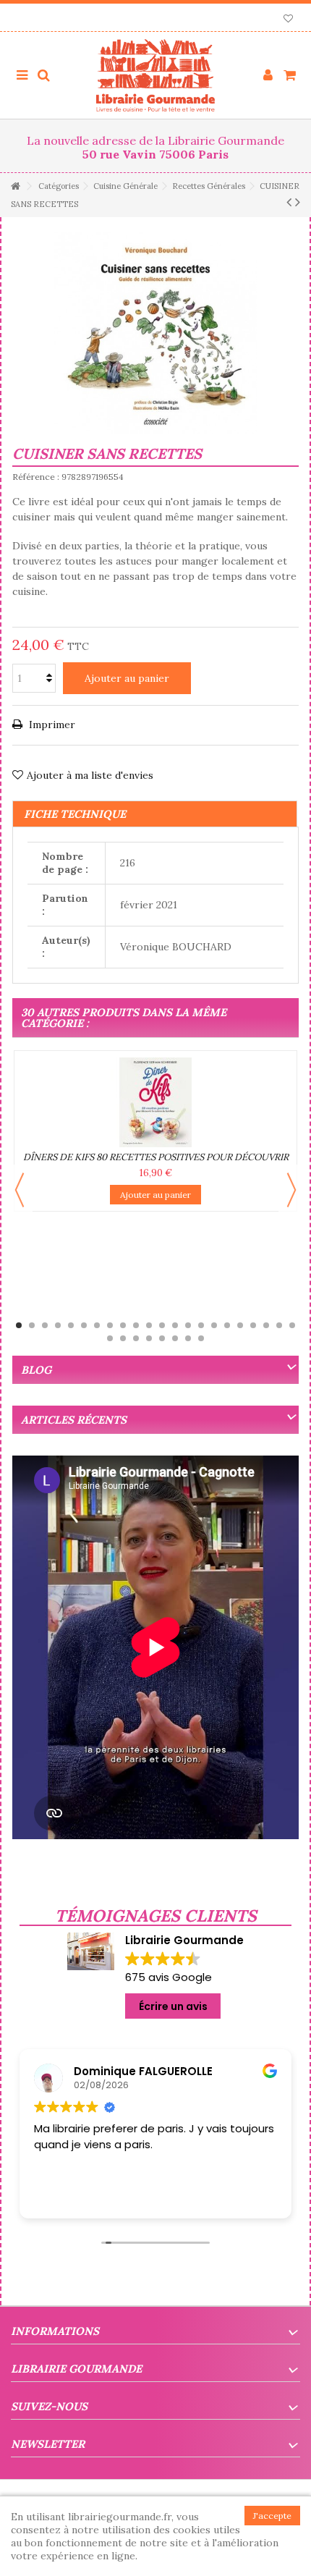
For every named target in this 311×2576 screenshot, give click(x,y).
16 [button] (214, 1325)
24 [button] (123, 1338)
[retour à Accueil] (15, 186)
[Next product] (298, 202)
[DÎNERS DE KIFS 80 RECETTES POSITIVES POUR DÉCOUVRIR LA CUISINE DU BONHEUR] (155, 1102)
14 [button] (188, 1325)
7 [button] (97, 1325)
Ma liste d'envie (288, 20)
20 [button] (266, 1325)
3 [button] (45, 1325)
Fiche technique (75, 814)
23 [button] (110, 1338)
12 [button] (162, 1325)
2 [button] (32, 1325)
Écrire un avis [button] (173, 2006)
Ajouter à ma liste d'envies (90, 775)
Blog (36, 1370)
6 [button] (84, 1325)
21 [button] (279, 1325)
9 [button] (123, 1325)
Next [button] (291, 1190)
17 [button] (227, 1325)
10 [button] (136, 1325)
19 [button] (253, 1325)
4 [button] (58, 1325)
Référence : (36, 477)
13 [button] (175, 1325)
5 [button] (71, 1325)
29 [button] (188, 1338)
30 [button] (201, 1338)
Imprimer (51, 725)
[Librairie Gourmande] (155, 75)
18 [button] (240, 1325)
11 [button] (149, 1325)
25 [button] (136, 1338)
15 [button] (201, 1325)
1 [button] (19, 1325)
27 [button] (162, 1338)
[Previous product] (289, 202)
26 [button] (149, 1338)
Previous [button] (20, 1190)
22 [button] (292, 1325)
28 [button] (175, 1338)
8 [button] (110, 1325)
